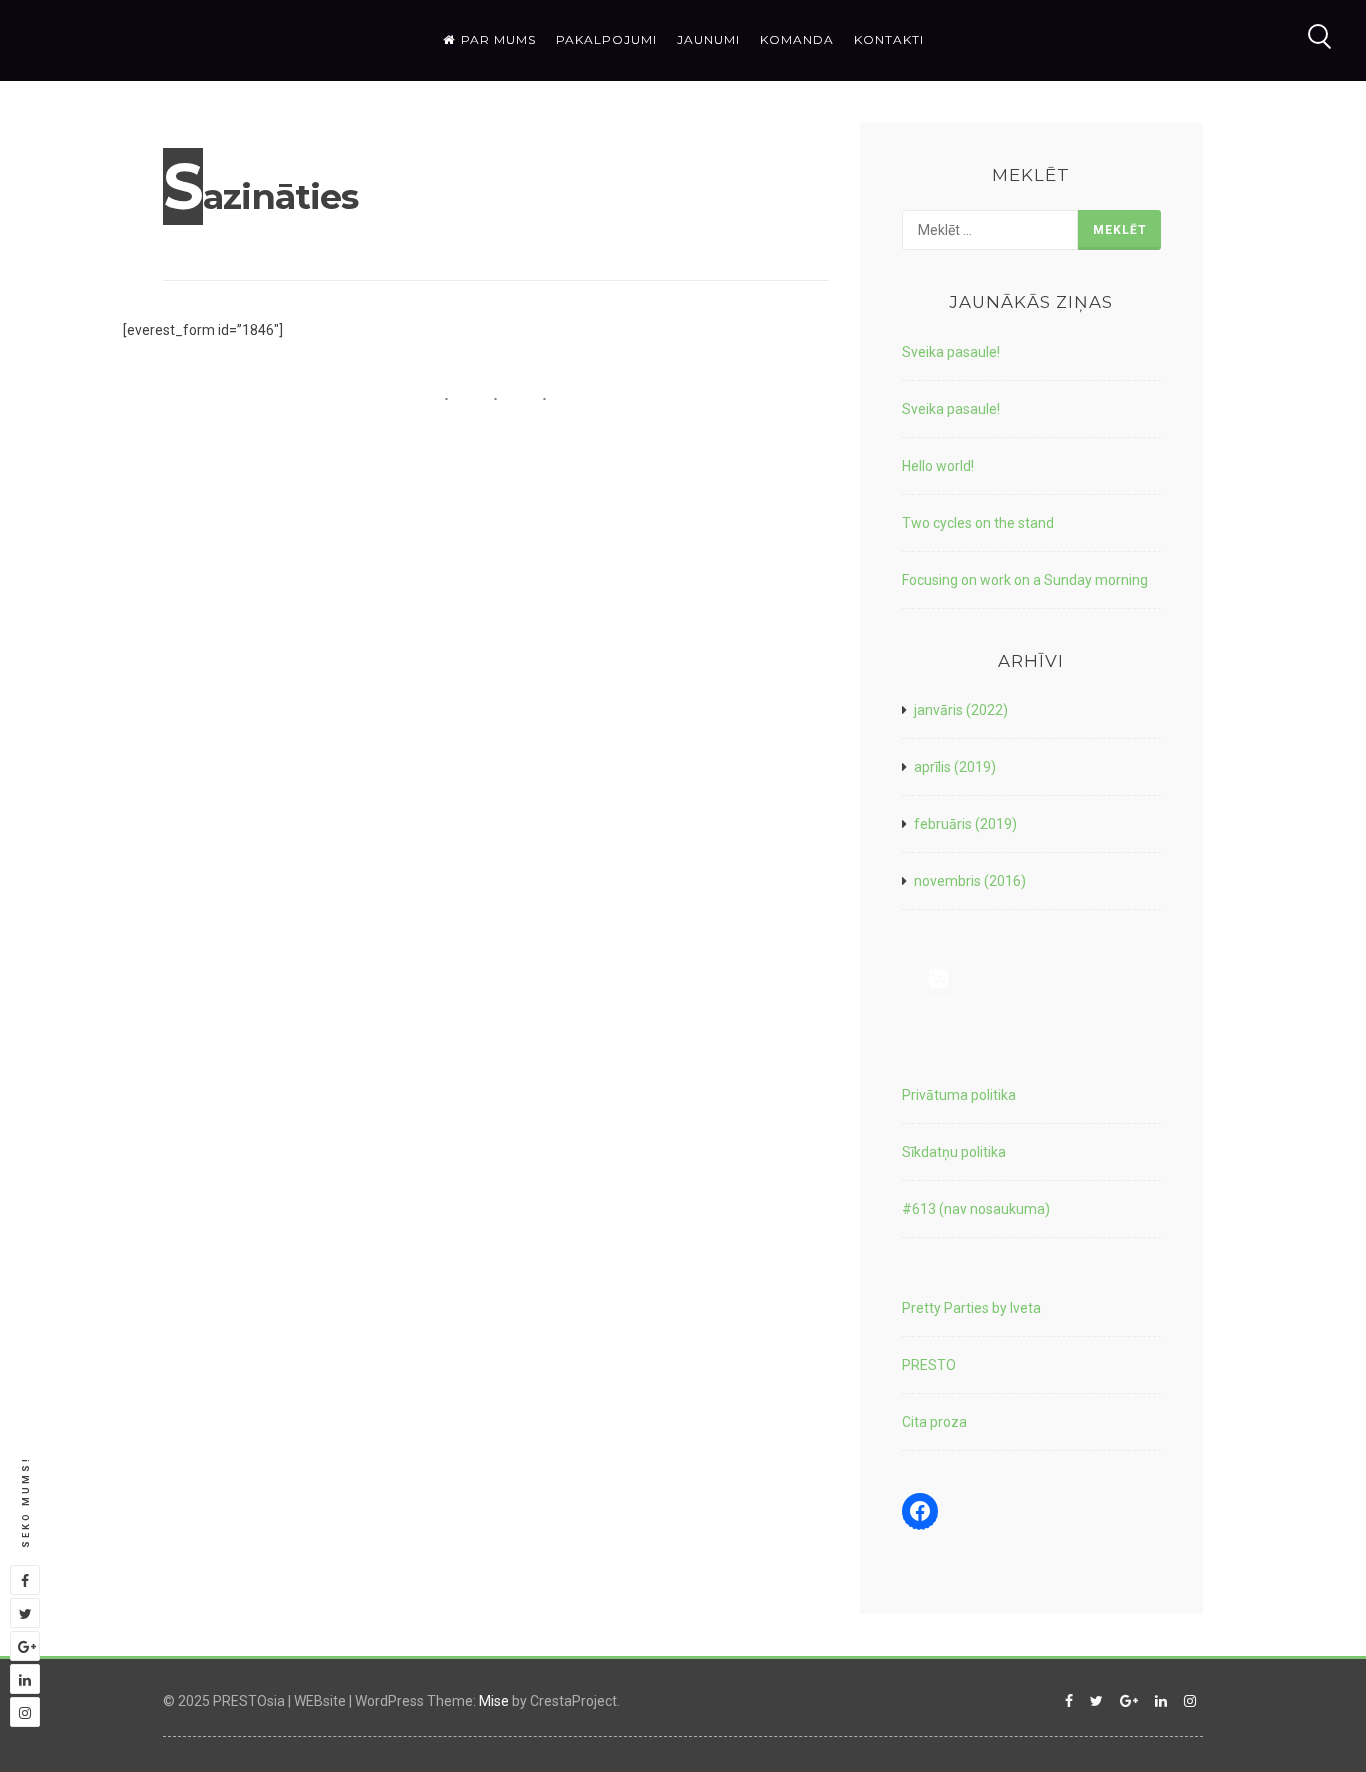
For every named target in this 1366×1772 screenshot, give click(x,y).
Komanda (797, 39)
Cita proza (934, 1422)
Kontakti (889, 39)
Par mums (498, 39)
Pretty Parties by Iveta (971, 1308)
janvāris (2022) (961, 710)
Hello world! (938, 466)
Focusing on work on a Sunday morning (1025, 580)
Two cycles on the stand (978, 523)
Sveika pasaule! (951, 352)
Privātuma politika (959, 1095)
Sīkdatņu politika (954, 1152)
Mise (494, 1701)
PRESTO (929, 1365)
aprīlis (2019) (955, 767)
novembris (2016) (970, 881)
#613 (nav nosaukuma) (976, 1209)
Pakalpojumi (606, 39)
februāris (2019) (965, 824)
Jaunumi (708, 39)
